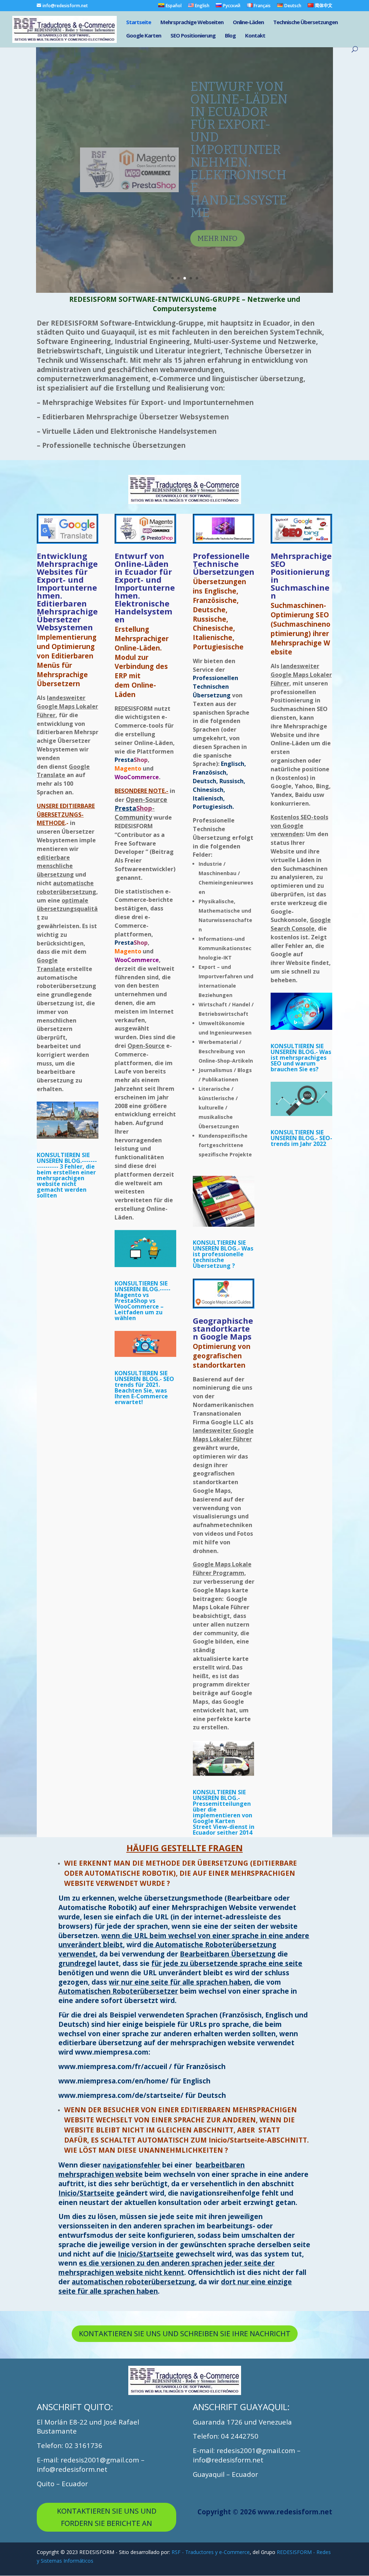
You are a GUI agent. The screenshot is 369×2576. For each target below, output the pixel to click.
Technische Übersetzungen (305, 23)
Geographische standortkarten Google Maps (223, 1328)
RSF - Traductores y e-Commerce (211, 2552)
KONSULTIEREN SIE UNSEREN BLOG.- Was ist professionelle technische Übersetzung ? (223, 1254)
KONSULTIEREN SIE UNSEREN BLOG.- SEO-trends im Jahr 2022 (301, 1138)
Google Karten (144, 36)
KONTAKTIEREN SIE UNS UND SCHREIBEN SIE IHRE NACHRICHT (185, 2334)
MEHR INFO (217, 150)
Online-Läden (248, 23)
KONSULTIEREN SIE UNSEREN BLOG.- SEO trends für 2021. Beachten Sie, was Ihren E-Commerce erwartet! (144, 1388)
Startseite (139, 23)
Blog (230, 36)
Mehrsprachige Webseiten (192, 23)
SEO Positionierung (193, 36)
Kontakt (255, 36)
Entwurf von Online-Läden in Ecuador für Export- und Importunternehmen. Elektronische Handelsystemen (145, 587)
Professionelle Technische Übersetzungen (224, 564)
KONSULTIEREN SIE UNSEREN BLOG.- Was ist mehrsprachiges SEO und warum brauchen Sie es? (301, 1058)
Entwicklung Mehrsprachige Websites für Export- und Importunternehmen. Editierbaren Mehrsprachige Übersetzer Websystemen (67, 591)
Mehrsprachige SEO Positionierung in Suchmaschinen (301, 575)
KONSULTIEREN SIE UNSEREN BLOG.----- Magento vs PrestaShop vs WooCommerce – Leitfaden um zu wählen (143, 1301)
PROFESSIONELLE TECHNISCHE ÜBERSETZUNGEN (239, 105)
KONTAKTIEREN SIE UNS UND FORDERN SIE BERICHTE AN (107, 2517)
